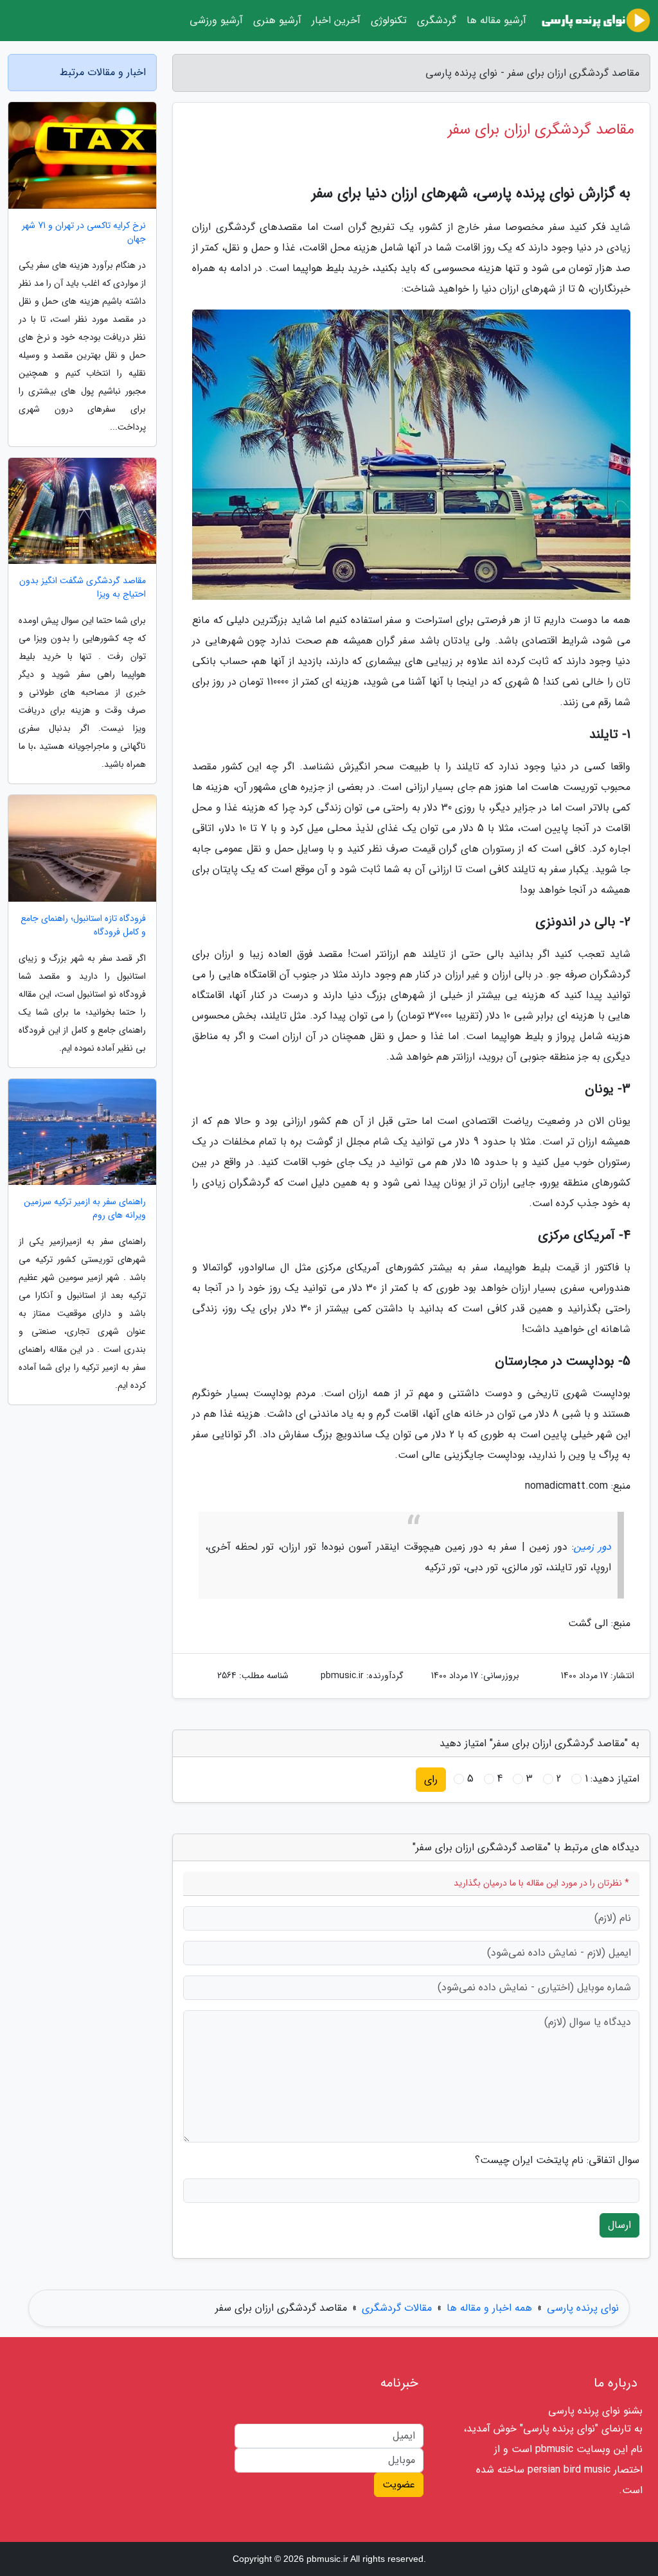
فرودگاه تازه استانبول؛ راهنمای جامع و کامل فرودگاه (83, 925)
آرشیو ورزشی (216, 20)
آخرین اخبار (336, 20)
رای (431, 1779)
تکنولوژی (389, 20)
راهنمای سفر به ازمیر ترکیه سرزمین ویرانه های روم (85, 1209)
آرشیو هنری (277, 20)
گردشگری (437, 20)
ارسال (619, 2225)
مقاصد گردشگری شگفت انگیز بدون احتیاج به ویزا (83, 588)
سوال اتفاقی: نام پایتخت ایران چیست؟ (557, 2160)
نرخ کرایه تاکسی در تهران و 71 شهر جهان (84, 232)
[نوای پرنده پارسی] (596, 21)
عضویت (399, 2484)
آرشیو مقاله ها (496, 20)
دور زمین (592, 1547)
